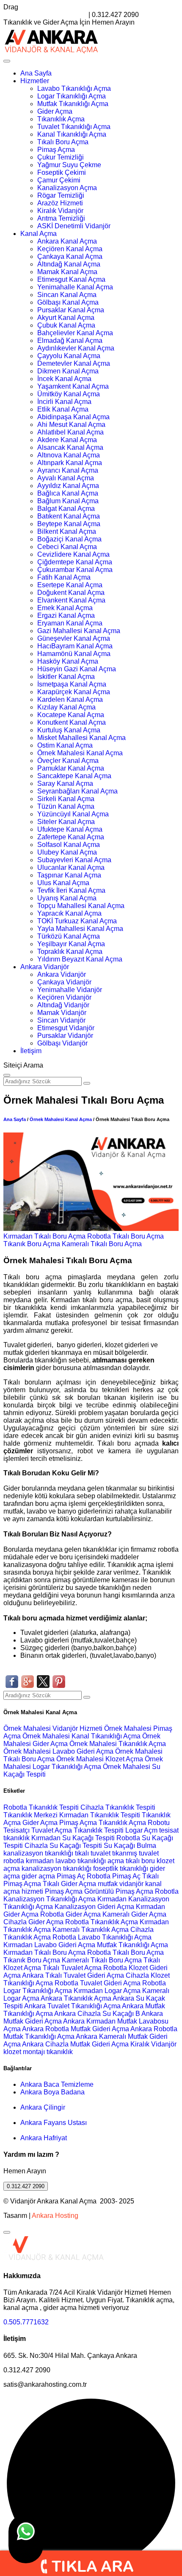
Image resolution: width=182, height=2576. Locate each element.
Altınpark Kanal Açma (70, 463)
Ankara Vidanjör (45, 967)
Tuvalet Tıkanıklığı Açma (74, 127)
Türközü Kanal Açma (69, 936)
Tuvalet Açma (52, 1830)
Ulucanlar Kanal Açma (71, 868)
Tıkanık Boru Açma (32, 1244)
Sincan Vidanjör (61, 1020)
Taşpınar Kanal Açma (69, 875)
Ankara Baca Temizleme (57, 2084)
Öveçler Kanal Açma (68, 761)
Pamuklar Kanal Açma (71, 768)
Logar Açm (141, 1830)
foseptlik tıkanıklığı (121, 1868)
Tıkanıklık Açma (61, 119)
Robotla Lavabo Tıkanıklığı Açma (102, 1937)
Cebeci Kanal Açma (67, 547)
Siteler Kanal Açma (66, 822)
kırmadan (41, 1861)
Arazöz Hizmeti (60, 203)
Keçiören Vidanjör (64, 997)
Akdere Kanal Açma (67, 440)
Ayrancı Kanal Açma (68, 470)
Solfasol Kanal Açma (69, 845)
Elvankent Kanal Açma (71, 600)
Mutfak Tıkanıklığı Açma (73, 104)
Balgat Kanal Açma (66, 509)
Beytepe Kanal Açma (69, 524)
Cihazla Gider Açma (33, 1922)
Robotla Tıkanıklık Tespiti (41, 1807)
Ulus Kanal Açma (63, 883)
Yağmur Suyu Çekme (69, 165)
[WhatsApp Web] (26, 2539)
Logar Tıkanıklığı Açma (72, 96)
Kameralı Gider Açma (134, 1914)
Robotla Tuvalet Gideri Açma (98, 1983)
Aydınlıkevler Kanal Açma (76, 348)
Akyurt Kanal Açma (66, 318)
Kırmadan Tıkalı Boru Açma (44, 1236)
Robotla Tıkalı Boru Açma (125, 1236)
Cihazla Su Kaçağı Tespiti (63, 1846)
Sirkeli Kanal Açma (66, 799)
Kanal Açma (39, 234)
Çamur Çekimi (59, 180)
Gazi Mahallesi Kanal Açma (79, 631)
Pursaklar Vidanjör (65, 1036)
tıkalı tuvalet (93, 1853)
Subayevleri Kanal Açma (74, 860)
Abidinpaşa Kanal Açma (73, 417)
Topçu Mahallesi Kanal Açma (81, 906)
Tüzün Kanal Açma (66, 806)
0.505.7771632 (26, 2322)
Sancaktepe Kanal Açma (74, 776)
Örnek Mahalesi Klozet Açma (101, 1759)
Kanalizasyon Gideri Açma (94, 1907)
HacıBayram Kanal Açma (75, 646)
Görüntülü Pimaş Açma (119, 1891)
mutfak (109, 1884)
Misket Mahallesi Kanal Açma (81, 738)
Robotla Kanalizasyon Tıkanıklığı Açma (91, 1895)
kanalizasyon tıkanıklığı (39, 1853)
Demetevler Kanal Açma (74, 363)
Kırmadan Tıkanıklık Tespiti (100, 1815)
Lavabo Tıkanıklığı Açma (74, 88)
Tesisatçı (17, 1830)
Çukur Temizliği (61, 157)
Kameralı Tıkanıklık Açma (91, 1930)
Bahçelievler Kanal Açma (75, 333)
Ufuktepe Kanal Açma (70, 829)
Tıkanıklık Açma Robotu (134, 1823)
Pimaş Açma (56, 150)
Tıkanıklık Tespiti (99, 1830)
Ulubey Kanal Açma (67, 852)
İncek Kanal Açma (64, 379)
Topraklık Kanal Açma (70, 952)
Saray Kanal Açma (65, 783)
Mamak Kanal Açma (67, 272)
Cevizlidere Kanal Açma (73, 554)
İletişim (31, 1051)
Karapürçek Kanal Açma (74, 692)
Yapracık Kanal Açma (69, 913)
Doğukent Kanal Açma (71, 593)
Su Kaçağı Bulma (130, 1846)
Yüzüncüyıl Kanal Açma (73, 814)
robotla (14, 1861)
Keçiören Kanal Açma (70, 249)
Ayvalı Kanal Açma (66, 478)
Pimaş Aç (71, 1876)
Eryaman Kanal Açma (70, 623)
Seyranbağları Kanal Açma (77, 791)
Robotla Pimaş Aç (114, 1876)
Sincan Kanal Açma (67, 295)
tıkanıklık (17, 1838)
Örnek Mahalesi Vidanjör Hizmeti (54, 1728)
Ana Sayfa (36, 73)
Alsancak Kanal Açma (70, 447)
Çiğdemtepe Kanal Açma (75, 562)
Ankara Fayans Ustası (54, 2123)
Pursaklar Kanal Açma (71, 310)
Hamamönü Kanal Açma (74, 654)
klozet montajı (24, 2052)
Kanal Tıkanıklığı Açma (72, 134)
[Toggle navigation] (7, 61)
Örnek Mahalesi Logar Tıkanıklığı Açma (83, 1763)
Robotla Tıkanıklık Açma (102, 1922)
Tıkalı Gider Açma (69, 1884)
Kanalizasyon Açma (67, 188)
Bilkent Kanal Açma (67, 531)
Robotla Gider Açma (70, 1914)
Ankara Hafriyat (44, 2138)
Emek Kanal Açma (65, 608)
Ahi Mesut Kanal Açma (71, 425)
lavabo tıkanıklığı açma (90, 1861)
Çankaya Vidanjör (64, 982)
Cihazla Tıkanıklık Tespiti (118, 1807)
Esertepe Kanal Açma (70, 585)
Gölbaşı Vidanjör (62, 1043)
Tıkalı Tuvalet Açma (72, 1968)
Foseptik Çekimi (62, 172)
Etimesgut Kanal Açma (71, 279)
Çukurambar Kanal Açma (75, 570)
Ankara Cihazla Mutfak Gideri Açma (75, 2044)
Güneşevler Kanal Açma (74, 638)
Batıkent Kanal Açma (69, 516)
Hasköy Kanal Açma (68, 661)
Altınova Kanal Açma (69, 455)
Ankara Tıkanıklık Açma (76, 1998)
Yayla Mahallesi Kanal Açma (80, 929)
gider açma (39, 1876)
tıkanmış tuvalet (135, 1853)
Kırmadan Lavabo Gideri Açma (49, 1945)
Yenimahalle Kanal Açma (75, 287)
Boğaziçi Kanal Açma (69, 539)
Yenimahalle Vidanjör (70, 990)
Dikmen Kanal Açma (68, 371)
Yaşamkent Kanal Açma (73, 386)
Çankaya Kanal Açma (70, 256)
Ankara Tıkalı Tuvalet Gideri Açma (73, 1975)
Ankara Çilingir (43, 2107)
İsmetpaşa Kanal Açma (72, 684)
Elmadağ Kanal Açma (70, 341)
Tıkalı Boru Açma (63, 142)
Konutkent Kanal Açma (72, 722)
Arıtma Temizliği (61, 218)
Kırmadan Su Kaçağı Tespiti (73, 1838)
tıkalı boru (140, 1861)
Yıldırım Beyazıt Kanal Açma (80, 959)
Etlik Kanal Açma (63, 409)
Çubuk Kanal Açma (66, 325)
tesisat (169, 1830)
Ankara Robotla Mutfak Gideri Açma (76, 2029)
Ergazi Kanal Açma (66, 615)
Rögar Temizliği (61, 195)
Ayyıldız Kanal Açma (68, 486)
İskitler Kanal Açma (66, 677)
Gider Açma (55, 111)
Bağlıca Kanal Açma (68, 493)
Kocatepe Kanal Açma (71, 715)
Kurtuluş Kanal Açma (69, 730)
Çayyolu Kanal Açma (69, 356)
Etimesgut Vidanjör (66, 1028)
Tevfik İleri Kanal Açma (71, 890)
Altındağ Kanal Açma (69, 264)
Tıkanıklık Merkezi (30, 1815)
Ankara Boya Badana (52, 2092)
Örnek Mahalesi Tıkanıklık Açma (118, 1744)
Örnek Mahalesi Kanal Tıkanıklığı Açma (82, 1736)
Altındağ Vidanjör (63, 1005)
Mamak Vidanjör (62, 1013)
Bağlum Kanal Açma (68, 501)
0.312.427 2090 (26, 2186)
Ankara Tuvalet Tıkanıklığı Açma (72, 2006)
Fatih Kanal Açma (64, 577)
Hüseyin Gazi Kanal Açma (77, 669)
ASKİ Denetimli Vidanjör (74, 226)
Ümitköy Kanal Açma (69, 394)
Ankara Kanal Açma (67, 241)
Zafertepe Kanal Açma (71, 837)
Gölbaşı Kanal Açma (68, 302)
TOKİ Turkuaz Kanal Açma (77, 921)
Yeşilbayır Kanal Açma (71, 944)
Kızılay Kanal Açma (66, 707)
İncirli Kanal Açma (64, 402)
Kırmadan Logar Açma (107, 1991)
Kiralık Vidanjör (60, 211)
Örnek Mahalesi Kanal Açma (80, 753)
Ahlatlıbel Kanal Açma (70, 432)
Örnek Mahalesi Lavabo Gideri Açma (59, 1751)
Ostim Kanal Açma (65, 745)
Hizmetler (35, 81)
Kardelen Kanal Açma (70, 699)
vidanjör (131, 1884)
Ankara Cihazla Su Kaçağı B (97, 2014)
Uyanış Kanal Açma (67, 898)
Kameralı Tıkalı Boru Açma (102, 1244)
